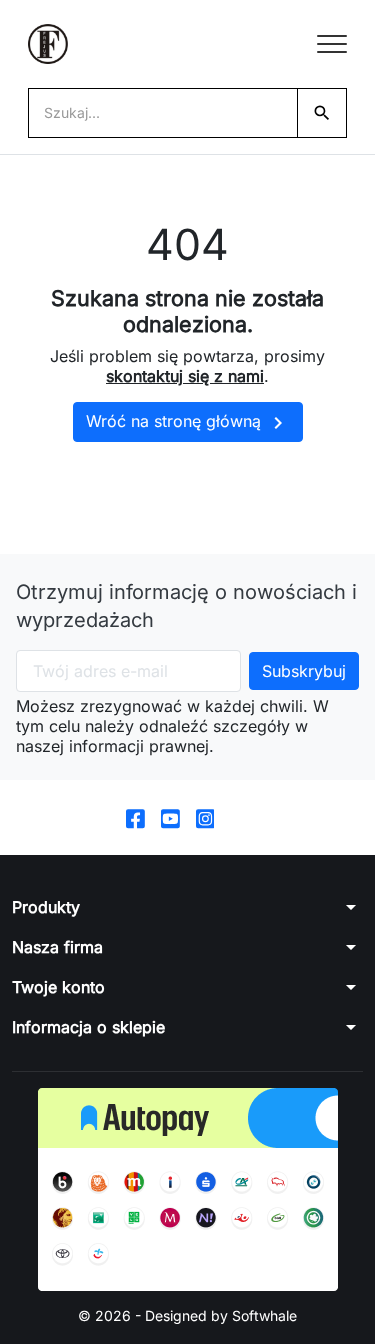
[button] (187, 907)
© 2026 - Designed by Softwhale (187, 1315)
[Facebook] (135, 817)
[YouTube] (170, 817)
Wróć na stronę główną (188, 423)
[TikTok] (239, 817)
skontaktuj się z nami (185, 376)
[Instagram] (205, 817)
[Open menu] (332, 44)
